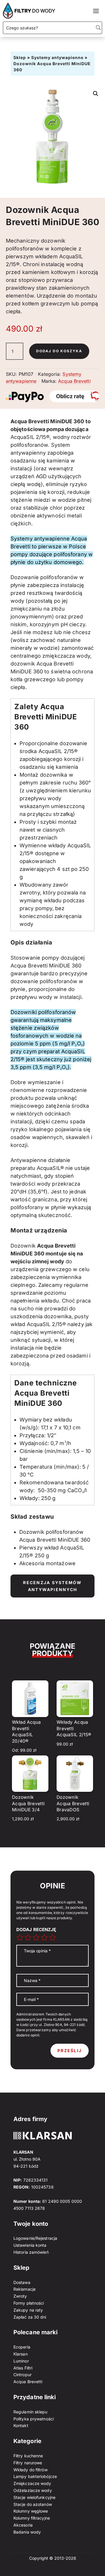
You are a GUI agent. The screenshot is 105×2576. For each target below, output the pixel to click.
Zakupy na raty (28, 2310)
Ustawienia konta (30, 2245)
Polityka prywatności (34, 2419)
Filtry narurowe (28, 2463)
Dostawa (22, 2282)
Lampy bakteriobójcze (35, 2476)
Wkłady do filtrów (30, 2470)
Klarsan (21, 2354)
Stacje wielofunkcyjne (34, 2497)
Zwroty (20, 2296)
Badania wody (27, 2532)
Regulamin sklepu (30, 2412)
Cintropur (22, 2375)
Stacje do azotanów (33, 2504)
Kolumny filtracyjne (32, 2518)
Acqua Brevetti (74, 381)
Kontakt (21, 2425)
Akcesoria (23, 2525)
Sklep (20, 57)
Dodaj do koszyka (59, 351)
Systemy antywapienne (57, 57)
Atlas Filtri (23, 2368)
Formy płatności (29, 2303)
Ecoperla (22, 2347)
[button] (96, 94)
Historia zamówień (31, 2252)
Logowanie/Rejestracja (35, 2238)
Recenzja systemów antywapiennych (52, 1586)
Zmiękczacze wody (32, 2483)
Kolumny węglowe (31, 2511)
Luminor (21, 2361)
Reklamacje (24, 2289)
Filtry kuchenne (28, 2456)
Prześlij (70, 2051)
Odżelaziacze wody (33, 2490)
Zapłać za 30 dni (30, 2317)
